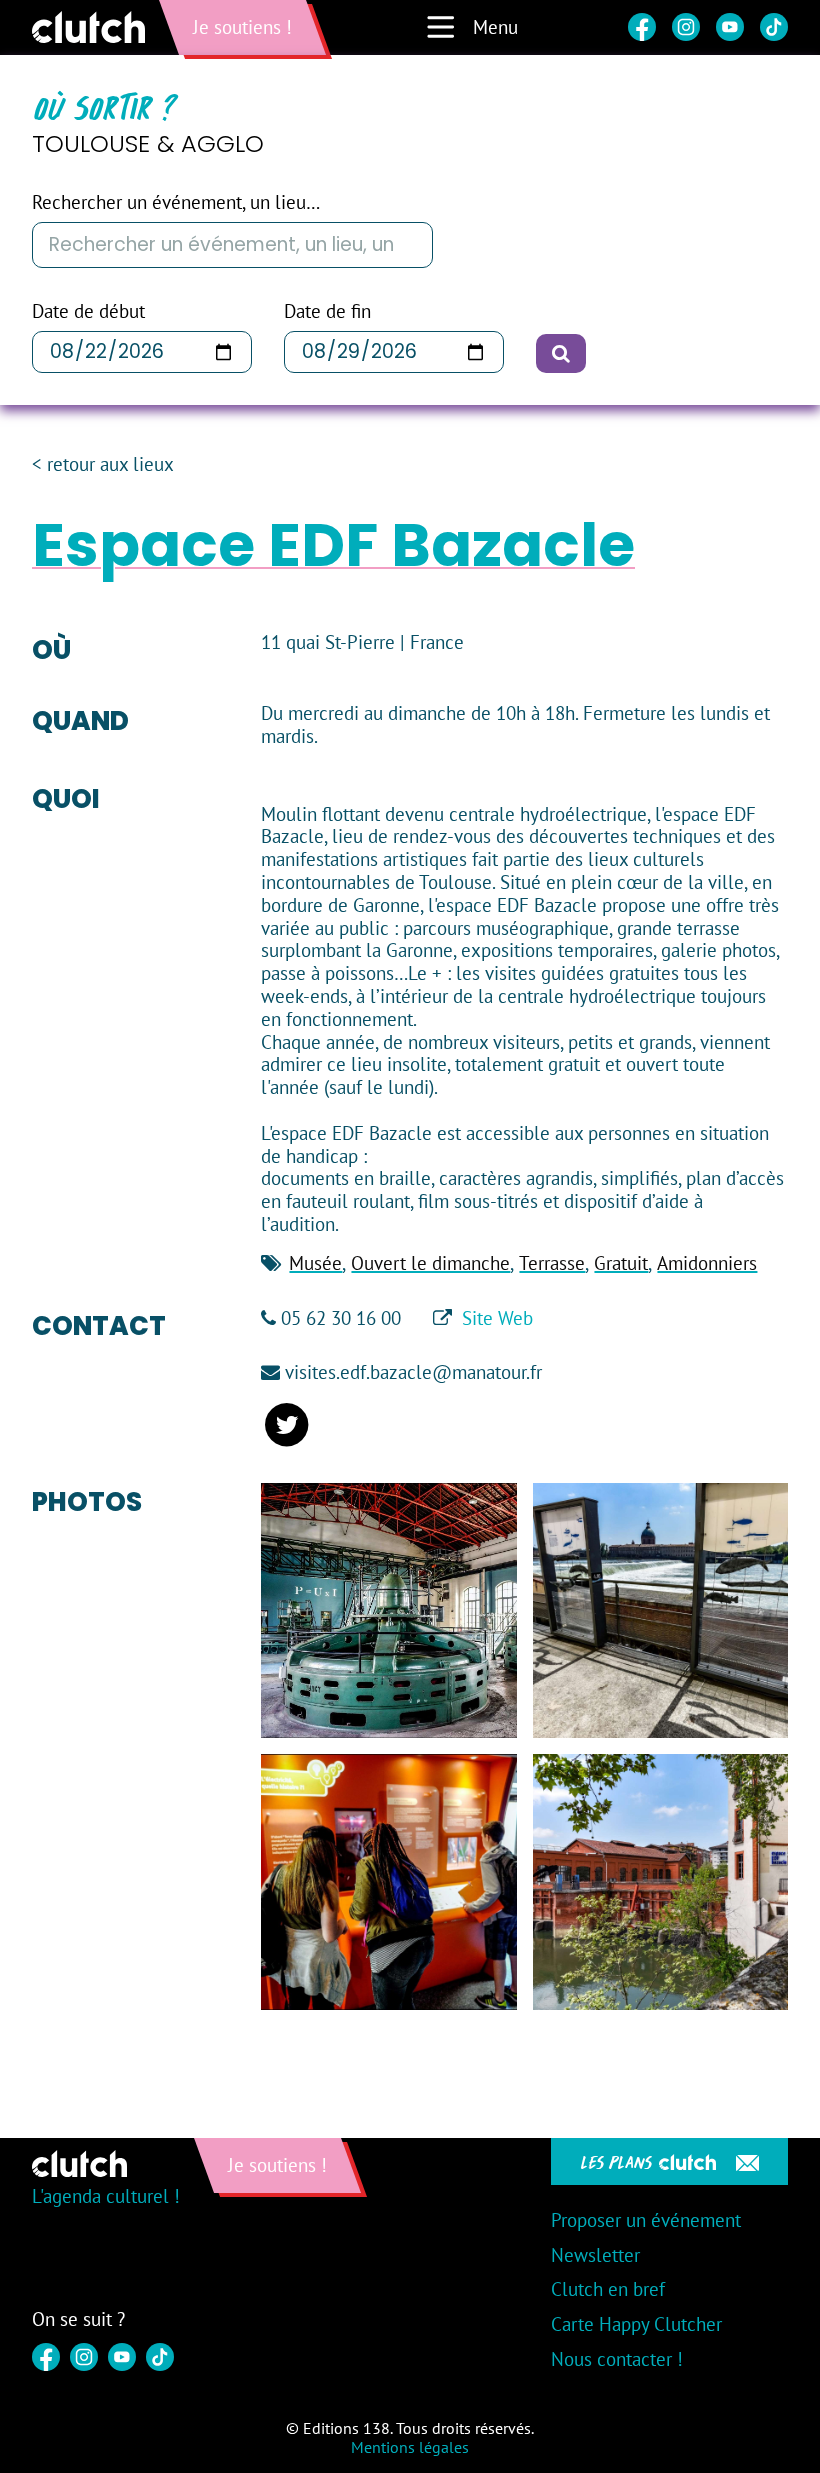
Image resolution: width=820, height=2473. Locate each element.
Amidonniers (707, 1263)
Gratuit (621, 1263)
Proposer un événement (646, 2220)
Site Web (497, 1318)
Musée (315, 1263)
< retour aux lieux (103, 464)
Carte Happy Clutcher (636, 2324)
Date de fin (327, 311)
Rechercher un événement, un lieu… (176, 202)
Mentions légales (410, 2447)
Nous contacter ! (617, 2359)
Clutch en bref (608, 2289)
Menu (495, 27)
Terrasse (552, 1263)
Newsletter (595, 2255)
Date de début (88, 311)
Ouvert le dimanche (430, 1263)
